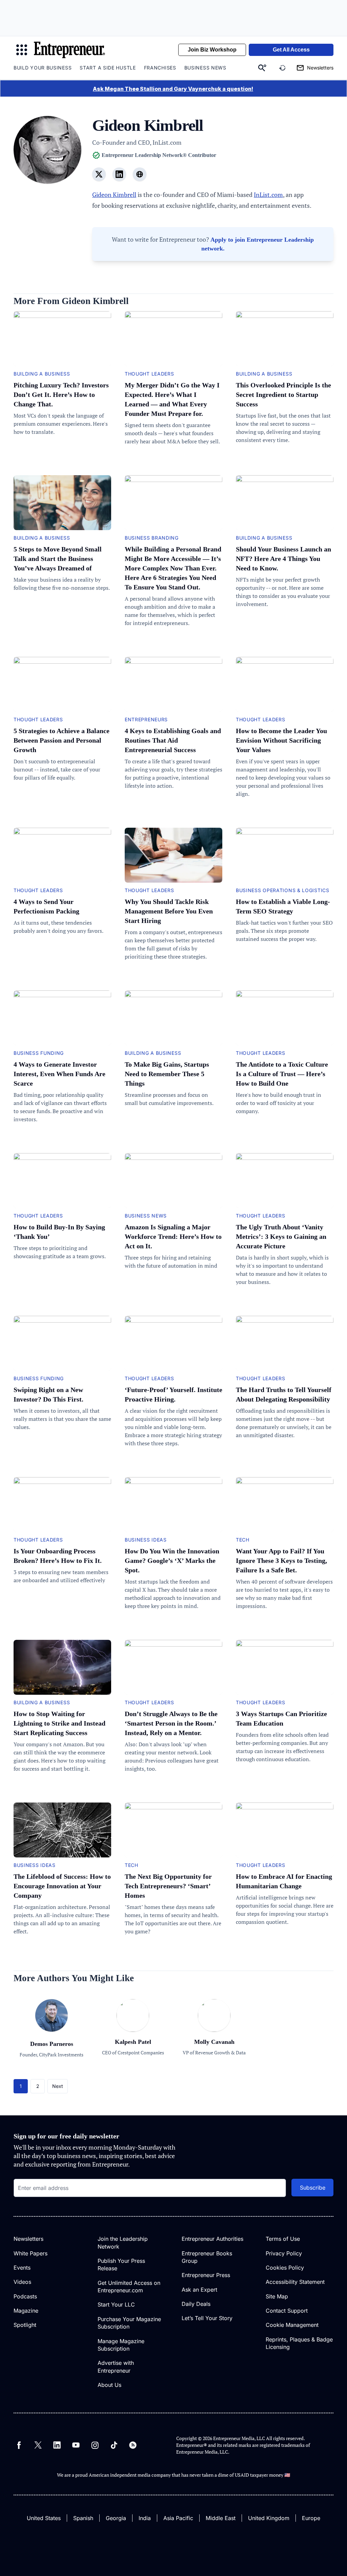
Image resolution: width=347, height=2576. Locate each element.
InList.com (268, 195)
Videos (22, 2282)
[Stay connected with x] (99, 174)
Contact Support (287, 2311)
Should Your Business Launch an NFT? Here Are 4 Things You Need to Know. (283, 559)
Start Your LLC (116, 2305)
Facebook (19, 2445)
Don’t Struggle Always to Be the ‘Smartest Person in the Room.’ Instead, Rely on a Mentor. (171, 1723)
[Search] (262, 68)
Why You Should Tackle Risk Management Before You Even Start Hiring (169, 911)
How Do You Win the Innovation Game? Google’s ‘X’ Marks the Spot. (172, 1561)
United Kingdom (269, 2518)
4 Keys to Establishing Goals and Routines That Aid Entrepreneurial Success (173, 740)
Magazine (26, 2311)
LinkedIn (57, 2445)
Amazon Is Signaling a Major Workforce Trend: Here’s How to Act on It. (173, 1236)
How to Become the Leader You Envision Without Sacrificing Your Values (281, 740)
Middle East (221, 2518)
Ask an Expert (199, 2290)
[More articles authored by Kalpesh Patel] (133, 2029)
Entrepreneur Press (206, 2275)
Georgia (116, 2518)
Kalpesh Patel (133, 2042)
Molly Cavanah (214, 2042)
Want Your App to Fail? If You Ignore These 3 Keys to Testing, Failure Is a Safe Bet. (281, 1561)
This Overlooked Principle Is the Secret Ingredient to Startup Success (283, 395)
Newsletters (28, 2239)
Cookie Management (292, 2325)
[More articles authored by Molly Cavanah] (214, 2029)
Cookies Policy (285, 2268)
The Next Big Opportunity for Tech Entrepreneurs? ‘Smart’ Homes (168, 1886)
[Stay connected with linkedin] (119, 174)
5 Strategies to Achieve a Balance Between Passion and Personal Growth (62, 740)
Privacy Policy (284, 2253)
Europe (311, 2518)
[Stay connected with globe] (140, 174)
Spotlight (25, 2325)
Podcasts (25, 2296)
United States (44, 2518)
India (145, 2518)
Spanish (83, 2518)
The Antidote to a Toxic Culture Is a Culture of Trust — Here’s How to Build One (282, 1074)
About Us (109, 2385)
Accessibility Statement (295, 2282)
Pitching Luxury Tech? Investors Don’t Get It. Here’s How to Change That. (61, 395)
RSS (133, 2445)
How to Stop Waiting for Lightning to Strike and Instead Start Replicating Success (59, 1723)
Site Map (277, 2296)
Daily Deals (196, 2304)
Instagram (95, 2445)
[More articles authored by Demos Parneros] (52, 2035)
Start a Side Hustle (108, 68)
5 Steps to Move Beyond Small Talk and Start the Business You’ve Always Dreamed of (58, 559)
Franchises (160, 68)
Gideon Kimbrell (114, 195)
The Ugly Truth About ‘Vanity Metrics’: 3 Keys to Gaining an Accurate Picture (281, 1236)
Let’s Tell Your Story (207, 2318)
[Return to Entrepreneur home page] (69, 50)
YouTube (76, 2445)
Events (22, 2268)
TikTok (114, 2445)
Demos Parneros (52, 2044)
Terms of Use (283, 2239)
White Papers (30, 2253)
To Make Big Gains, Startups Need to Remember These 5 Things (167, 1074)
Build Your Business (43, 68)
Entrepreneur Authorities (212, 2239)
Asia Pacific (178, 2518)
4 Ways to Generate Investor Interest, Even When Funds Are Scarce (59, 1074)
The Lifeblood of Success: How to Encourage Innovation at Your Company (62, 1886)
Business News (205, 68)
